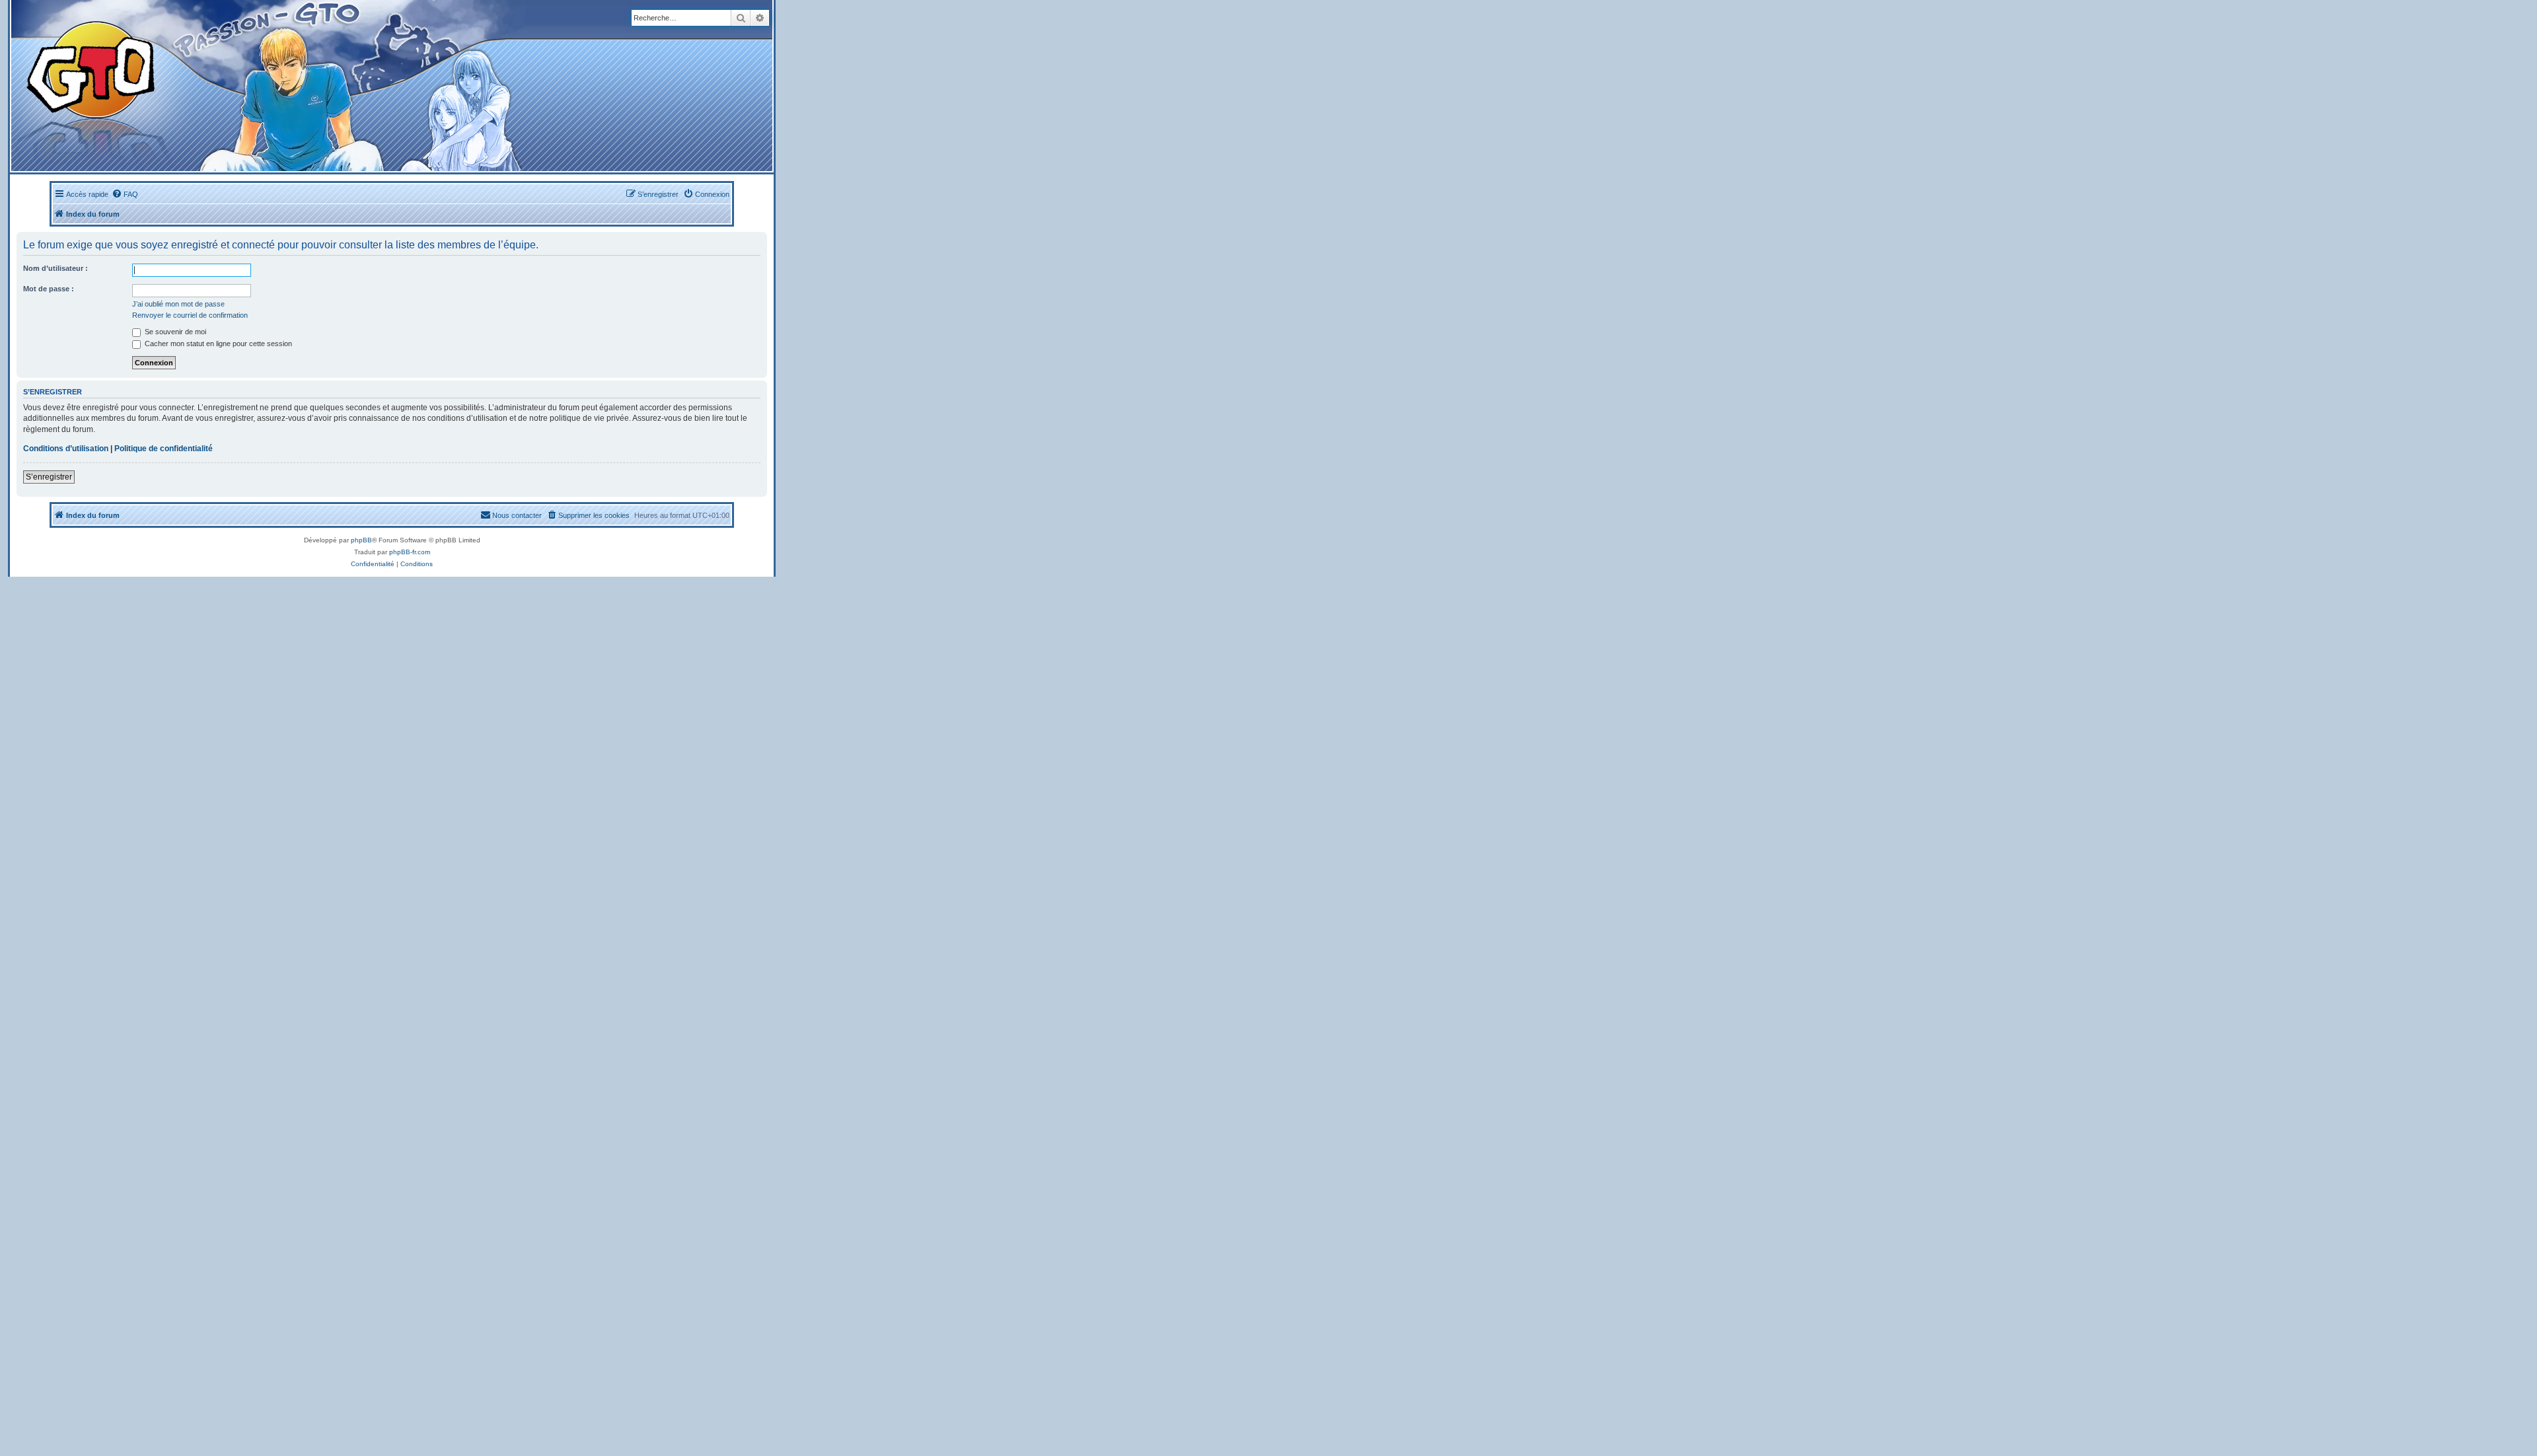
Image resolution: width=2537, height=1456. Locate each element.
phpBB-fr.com (410, 552)
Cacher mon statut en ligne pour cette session (217, 344)
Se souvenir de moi (174, 332)
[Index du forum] (259, 86)
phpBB (361, 540)
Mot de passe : (49, 289)
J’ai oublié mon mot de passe (178, 304)
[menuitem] (125, 194)
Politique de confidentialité (164, 449)
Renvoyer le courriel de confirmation (190, 315)
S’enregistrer (49, 477)
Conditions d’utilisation (66, 449)
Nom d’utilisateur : (55, 268)
